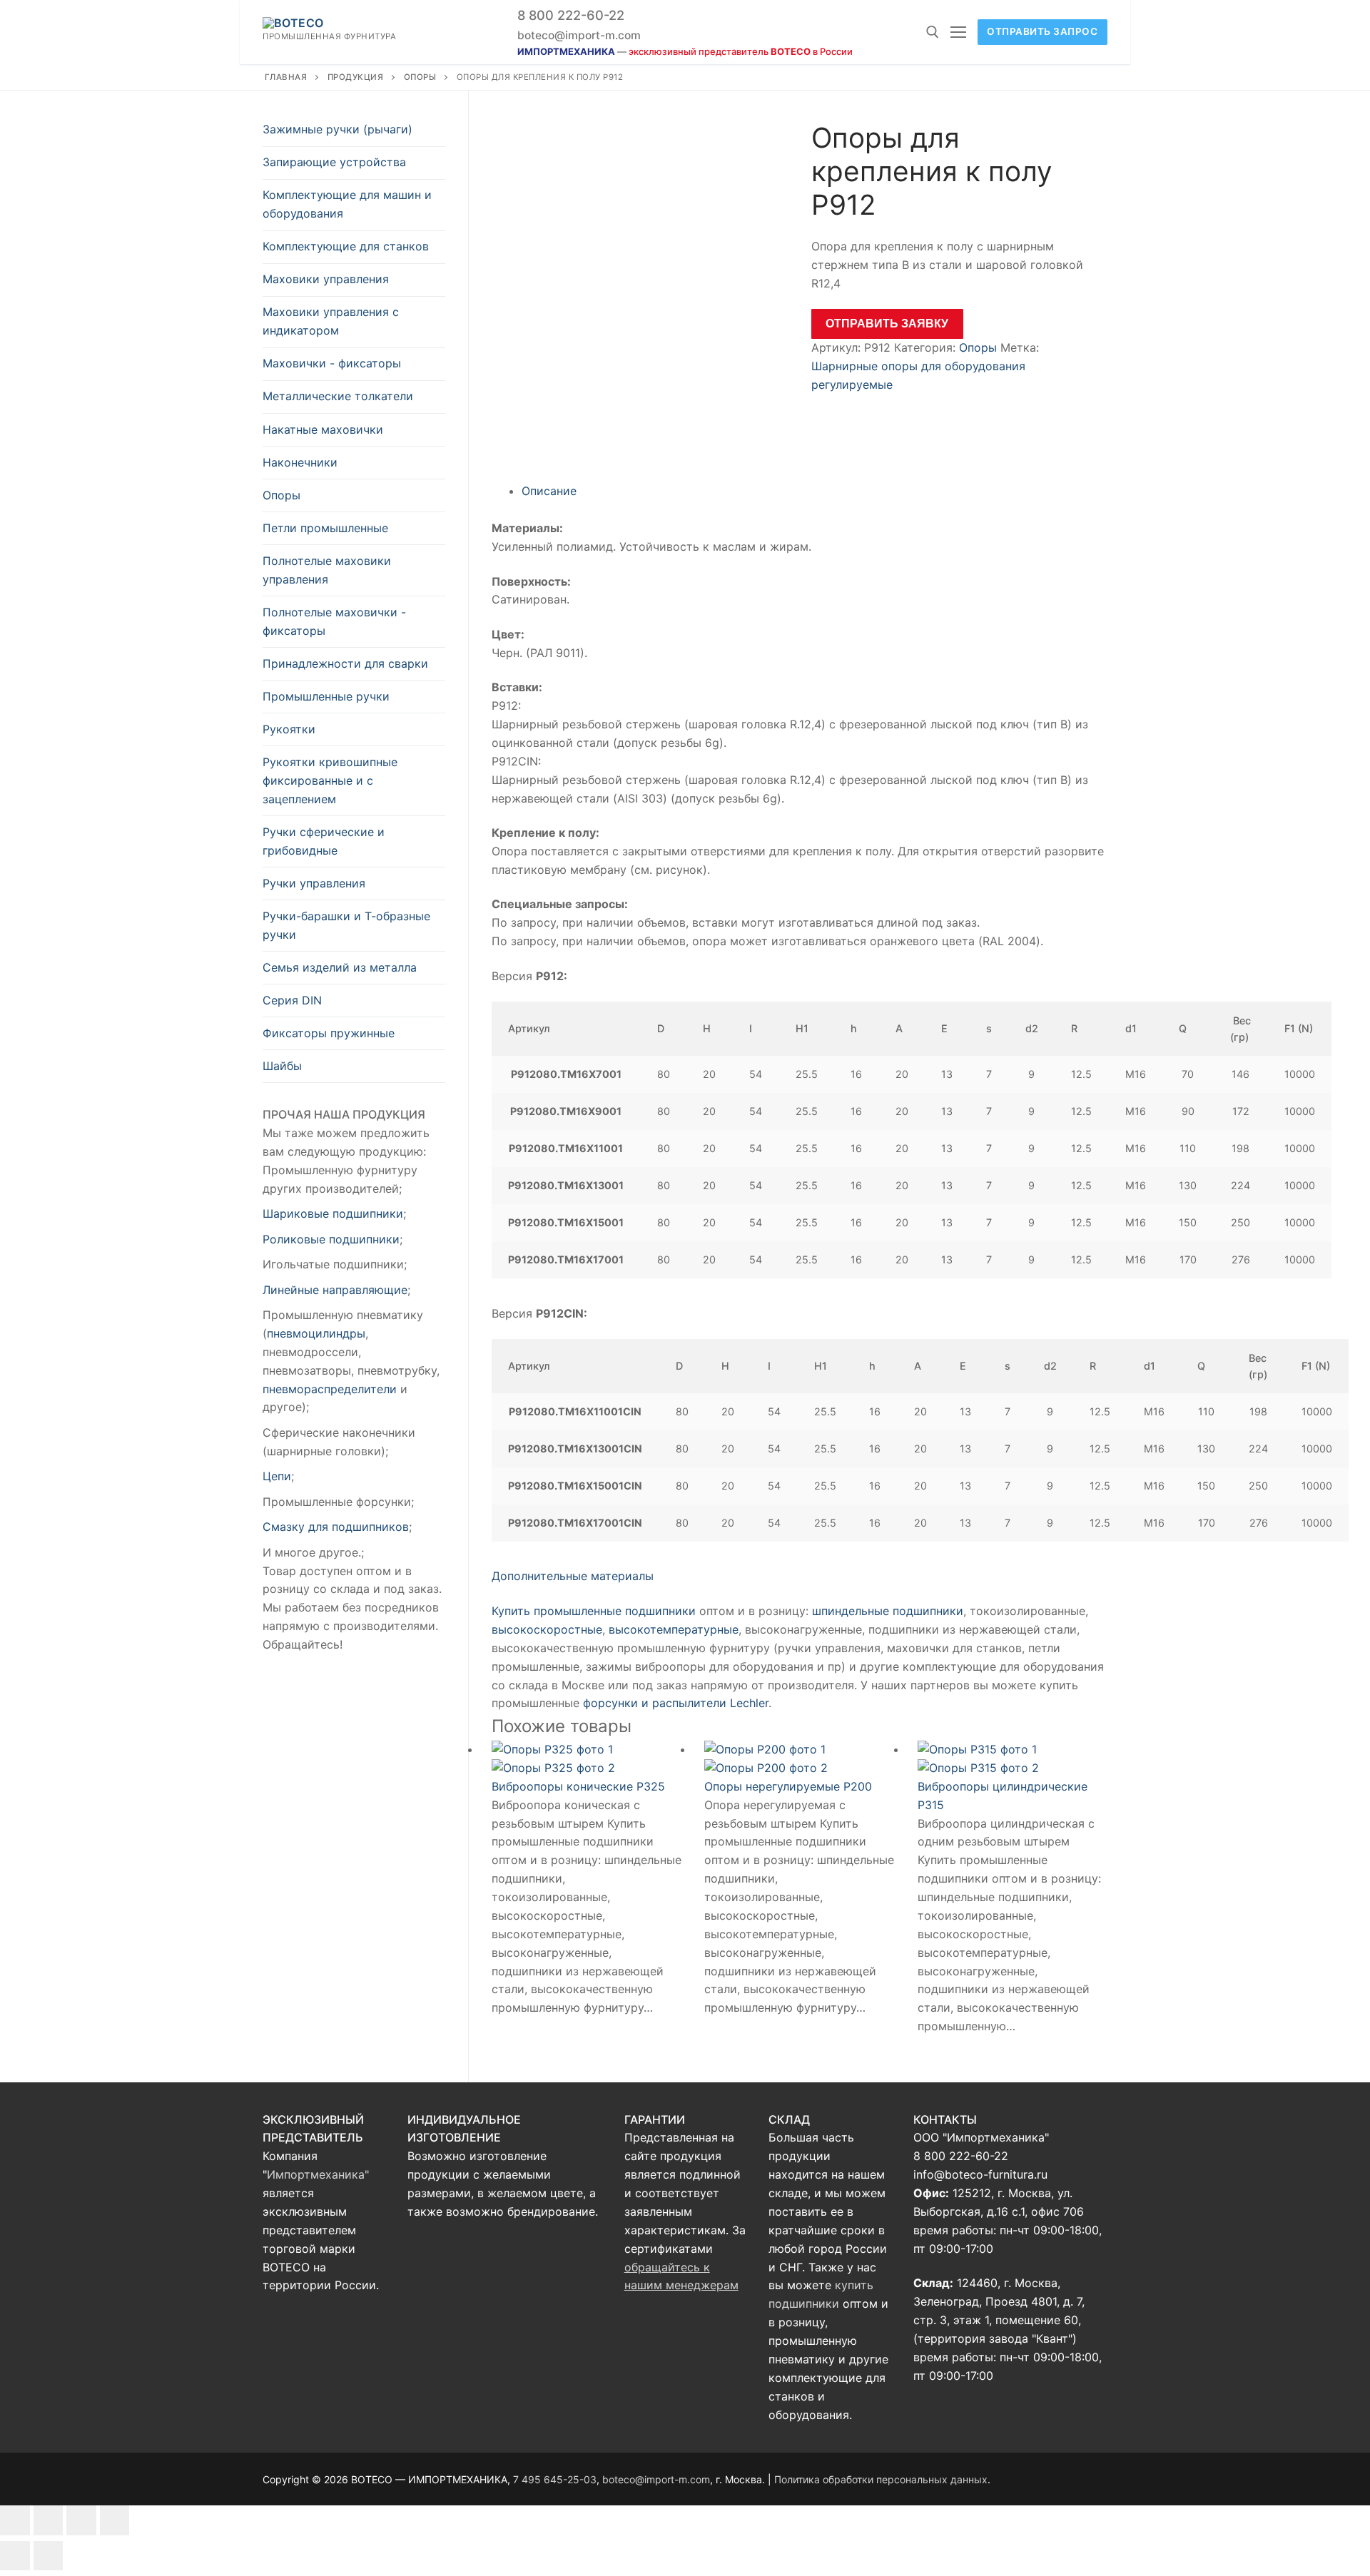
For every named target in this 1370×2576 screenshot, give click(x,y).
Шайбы (282, 1066)
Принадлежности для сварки (345, 663)
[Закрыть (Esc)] (15, 2520)
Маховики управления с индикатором (331, 321)
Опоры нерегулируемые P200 (788, 1786)
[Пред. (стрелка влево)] (15, 2556)
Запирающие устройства (334, 162)
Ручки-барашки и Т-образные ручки (346, 925)
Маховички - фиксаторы (332, 363)
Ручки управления (314, 883)
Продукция (356, 77)
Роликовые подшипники (331, 1239)
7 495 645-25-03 (555, 2479)
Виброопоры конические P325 (578, 1786)
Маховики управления (326, 279)
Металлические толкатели (338, 396)
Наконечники (300, 462)
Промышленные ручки (326, 696)
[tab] (815, 492)
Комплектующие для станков (346, 246)
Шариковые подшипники (333, 1213)
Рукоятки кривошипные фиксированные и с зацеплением (330, 780)
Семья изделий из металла (340, 967)
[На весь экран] (81, 2520)
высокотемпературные (674, 1629)
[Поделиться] (49, 2520)
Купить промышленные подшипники (594, 1611)
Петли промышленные (325, 528)
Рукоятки (289, 729)
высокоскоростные (547, 1629)
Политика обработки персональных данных (881, 2479)
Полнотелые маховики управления (327, 570)
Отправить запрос (1042, 31)
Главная (286, 77)
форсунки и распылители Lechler (676, 1703)
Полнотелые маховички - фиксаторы (334, 621)
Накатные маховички (323, 429)
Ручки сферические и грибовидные (324, 841)
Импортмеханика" (318, 2174)
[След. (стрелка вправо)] (49, 2556)
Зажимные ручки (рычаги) (338, 129)
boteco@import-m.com (579, 35)
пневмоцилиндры (316, 1333)
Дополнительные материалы (573, 1576)
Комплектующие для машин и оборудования (347, 204)
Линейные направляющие (335, 1290)
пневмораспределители (330, 1389)
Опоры (420, 77)
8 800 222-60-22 (571, 15)
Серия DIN (292, 1000)
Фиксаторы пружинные (329, 1033)
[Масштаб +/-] (115, 2520)
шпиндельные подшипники (888, 1611)
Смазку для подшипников (336, 1527)
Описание (549, 491)
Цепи (277, 1476)
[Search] (933, 32)
